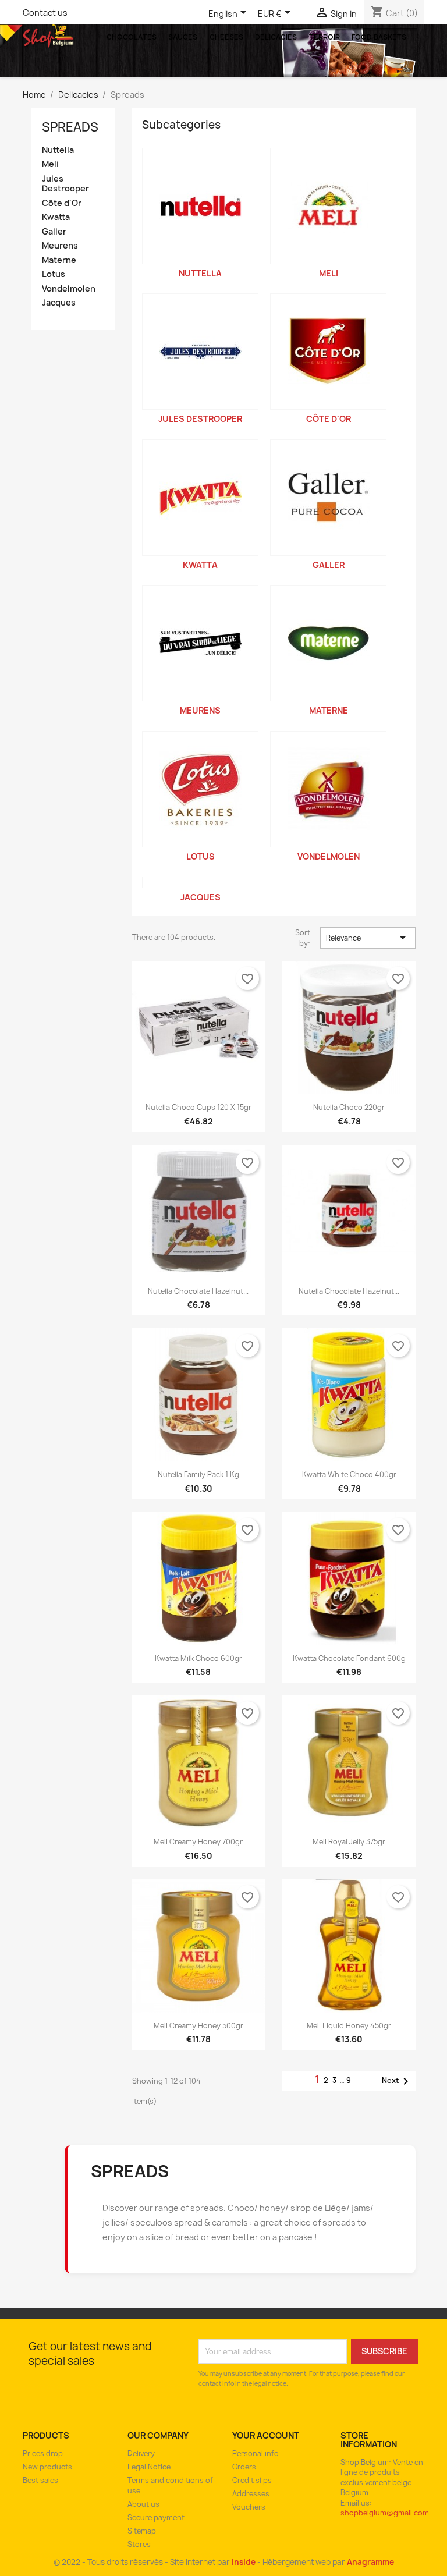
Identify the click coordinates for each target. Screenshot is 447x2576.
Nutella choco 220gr (349, 1107)
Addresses (251, 2494)
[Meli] (328, 206)
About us (143, 2504)
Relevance (368, 938)
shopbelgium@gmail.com (385, 2513)
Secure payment (156, 2518)
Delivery (141, 2453)
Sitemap (142, 2531)
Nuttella (58, 150)
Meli (50, 164)
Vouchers (249, 2507)
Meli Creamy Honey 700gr (198, 1842)
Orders (244, 2467)
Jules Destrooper (65, 184)
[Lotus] (200, 789)
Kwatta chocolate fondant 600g (349, 1658)
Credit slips (252, 2480)
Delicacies (276, 37)
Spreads (70, 127)
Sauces (183, 37)
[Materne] (328, 643)
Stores (139, 2544)
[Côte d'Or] (328, 352)
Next (397, 2081)
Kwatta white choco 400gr (349, 1475)
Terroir (324, 37)
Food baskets (379, 37)
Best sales (40, 2480)
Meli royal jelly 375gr (349, 1842)
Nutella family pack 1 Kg (198, 1475)
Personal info (256, 2453)
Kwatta (56, 217)
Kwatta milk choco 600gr (198, 1658)
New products (47, 2467)
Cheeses (226, 37)
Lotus (54, 274)
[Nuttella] (200, 206)
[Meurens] (200, 643)
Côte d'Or (62, 203)
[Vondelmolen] (328, 789)
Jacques (59, 303)
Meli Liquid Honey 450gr (349, 2026)
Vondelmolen (69, 289)
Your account (266, 2435)
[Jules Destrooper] (200, 352)
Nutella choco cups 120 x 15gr (198, 1107)
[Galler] (328, 498)
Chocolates (132, 37)
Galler (54, 232)
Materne (59, 260)
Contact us (45, 13)
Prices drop (43, 2453)
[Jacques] (200, 882)
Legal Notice (149, 2467)
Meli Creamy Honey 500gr (198, 2026)
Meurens (60, 246)
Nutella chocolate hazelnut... (198, 1291)
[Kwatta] (200, 498)
